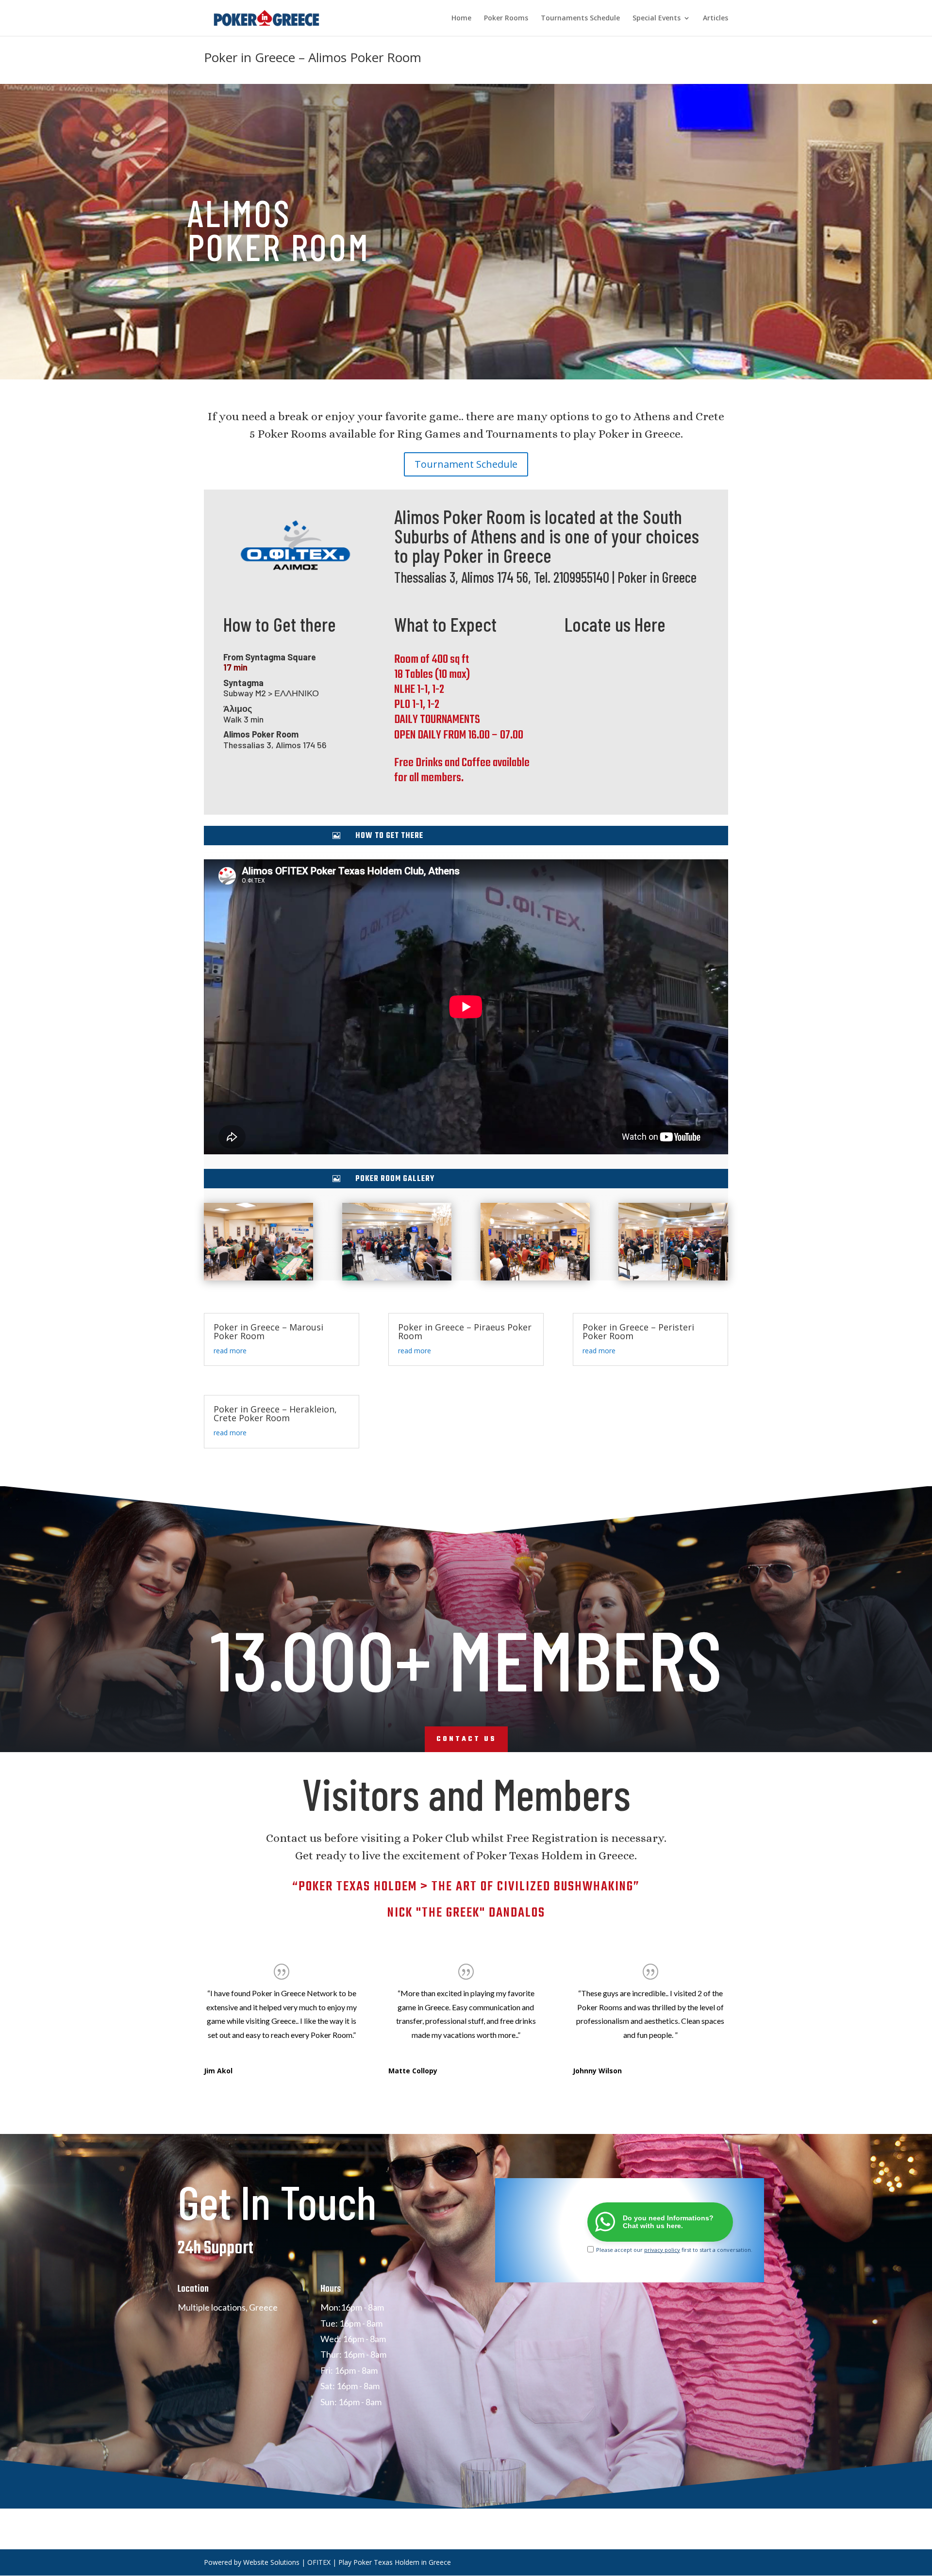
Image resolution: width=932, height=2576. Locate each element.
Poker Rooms (506, 18)
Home (461, 18)
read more (230, 1351)
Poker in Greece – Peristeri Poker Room (638, 1331)
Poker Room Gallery (395, 1179)
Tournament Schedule (466, 464)
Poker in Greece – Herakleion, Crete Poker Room (275, 1413)
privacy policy (662, 2250)
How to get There (389, 836)
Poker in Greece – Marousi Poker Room (268, 1331)
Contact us (466, 1739)
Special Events (657, 18)
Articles (716, 18)
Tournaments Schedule (580, 18)
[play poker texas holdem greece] (258, 1280)
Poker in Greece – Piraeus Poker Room (465, 1331)
